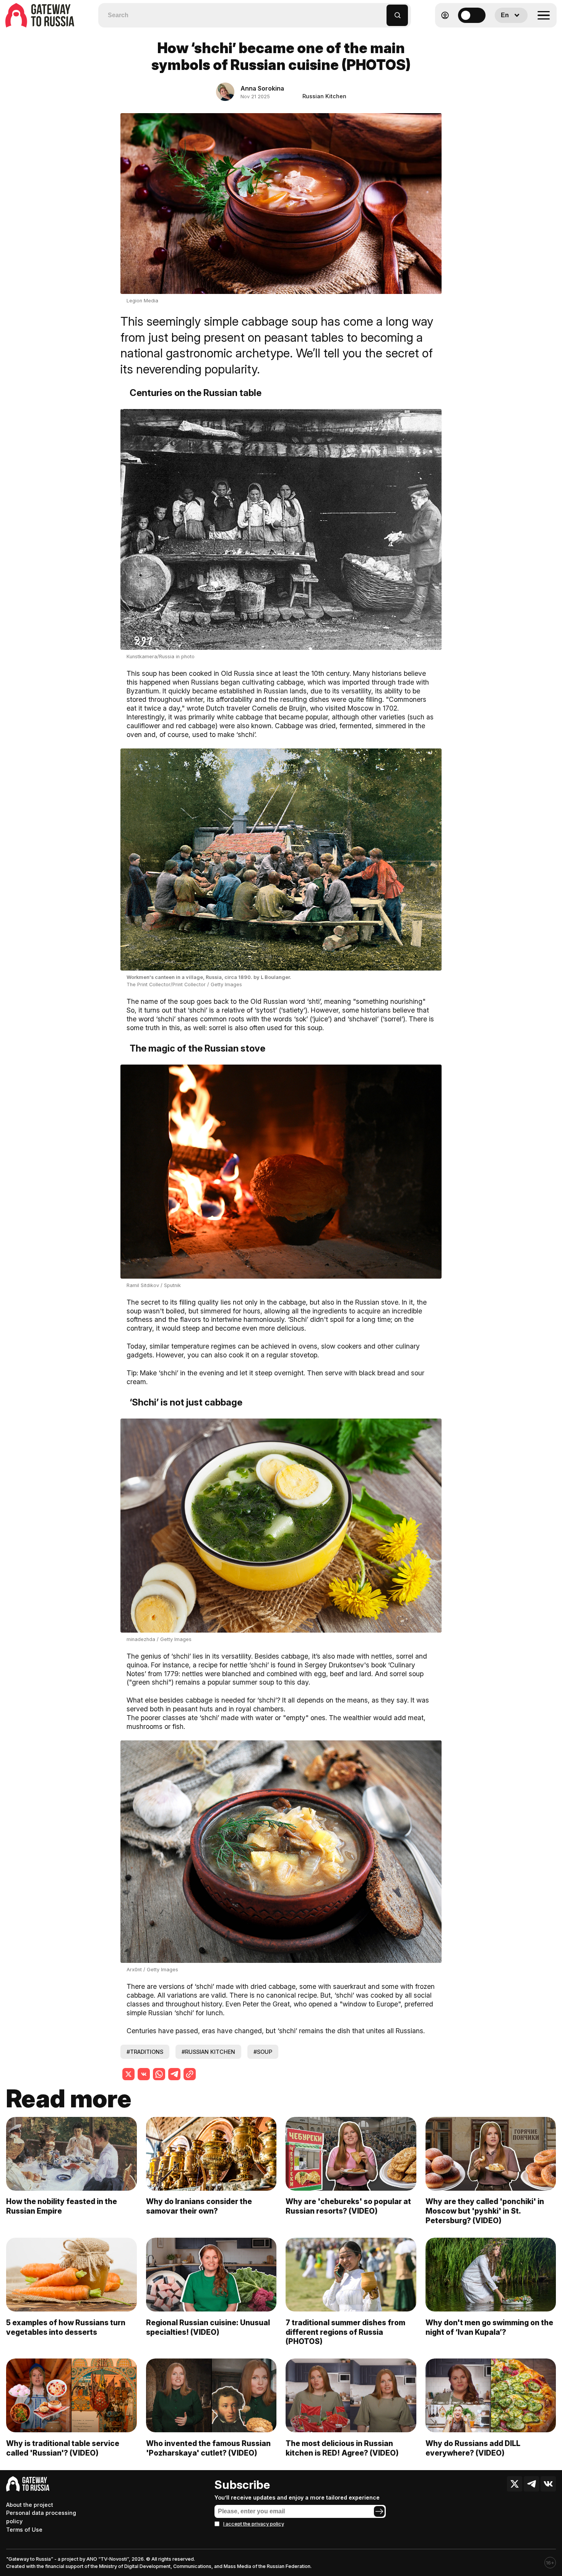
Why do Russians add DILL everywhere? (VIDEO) (473, 2448)
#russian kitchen (208, 2052)
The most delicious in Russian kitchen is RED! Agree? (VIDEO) (342, 2448)
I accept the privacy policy (254, 2524)
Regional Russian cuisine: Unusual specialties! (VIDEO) (208, 2327)
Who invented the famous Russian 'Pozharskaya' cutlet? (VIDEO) (208, 2448)
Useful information (501, 34)
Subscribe (242, 2485)
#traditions (145, 2052)
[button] (381, 12)
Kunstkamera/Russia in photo (161, 657)
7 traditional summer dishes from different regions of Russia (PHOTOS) (345, 2332)
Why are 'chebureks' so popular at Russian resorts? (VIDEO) (348, 2206)
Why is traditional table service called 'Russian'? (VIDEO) (63, 2448)
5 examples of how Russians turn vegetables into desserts (66, 2327)
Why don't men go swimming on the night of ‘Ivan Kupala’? (489, 2327)
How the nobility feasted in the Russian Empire (62, 2206)
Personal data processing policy (41, 2517)
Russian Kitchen (324, 96)
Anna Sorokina (262, 88)
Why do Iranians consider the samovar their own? (199, 2206)
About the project (30, 2505)
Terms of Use (24, 2530)
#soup (263, 2052)
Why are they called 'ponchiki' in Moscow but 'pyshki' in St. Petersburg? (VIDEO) (485, 2211)
